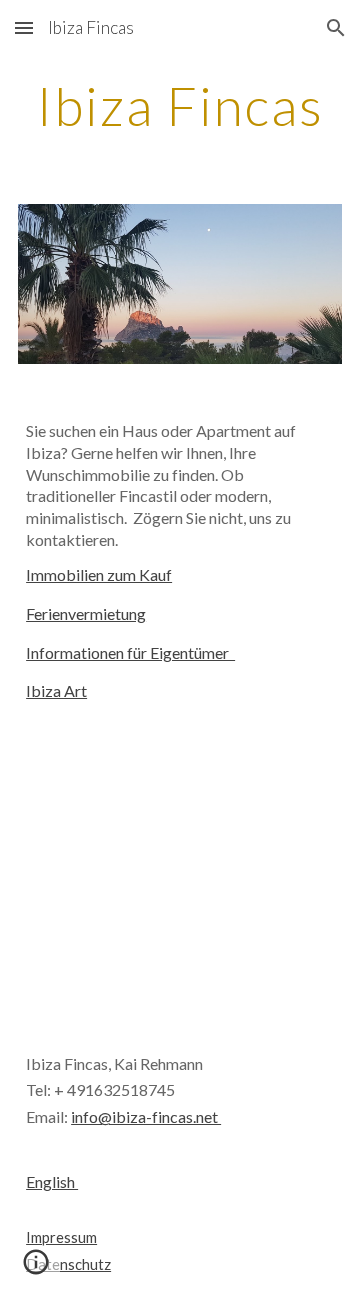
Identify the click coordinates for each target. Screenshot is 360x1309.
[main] (180, 105)
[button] (24, 27)
